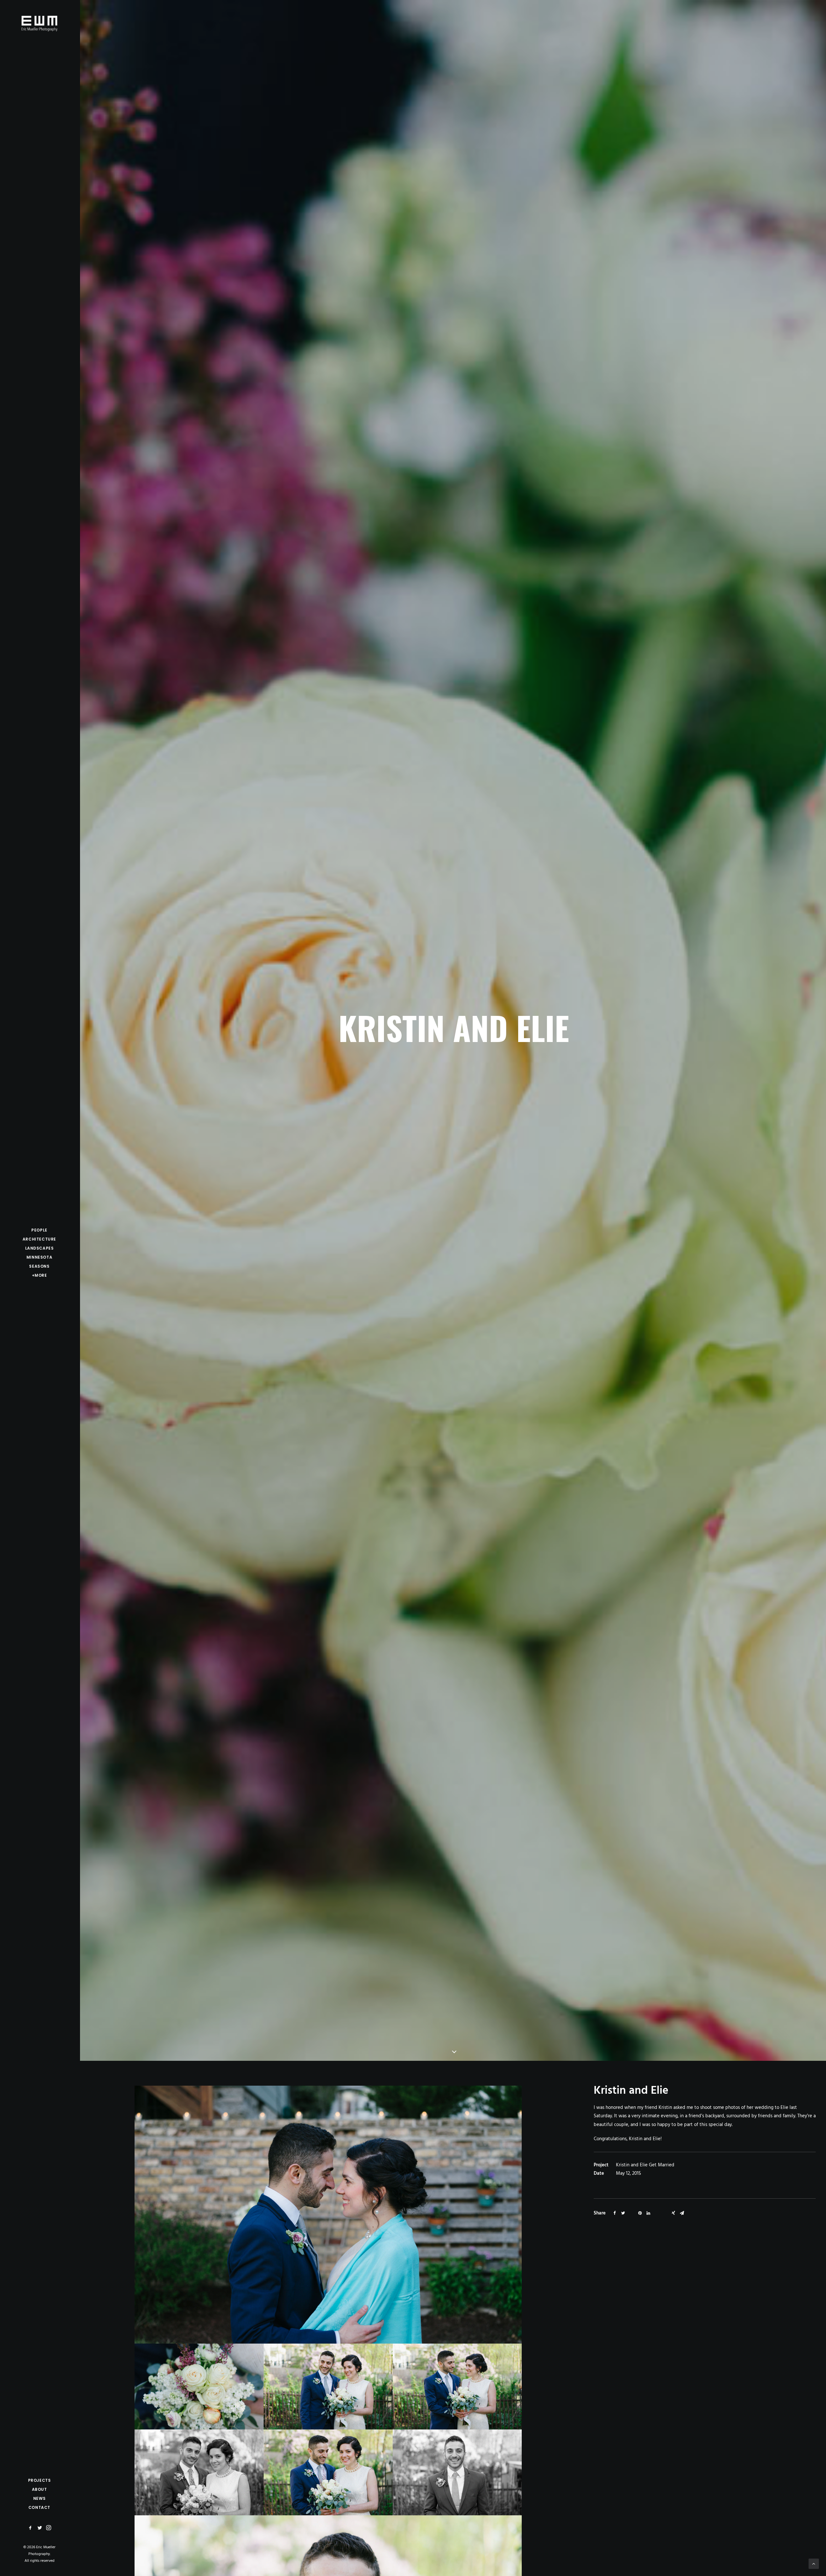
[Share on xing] (673, 2213)
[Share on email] (682, 2213)
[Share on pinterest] (640, 2213)
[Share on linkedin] (648, 2213)
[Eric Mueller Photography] (39, 23)
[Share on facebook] (615, 2213)
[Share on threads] (631, 2212)
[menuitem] (31, 2528)
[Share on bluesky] (665, 2212)
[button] (31, 2528)
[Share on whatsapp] (657, 2212)
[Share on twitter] (623, 2213)
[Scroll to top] (814, 2564)
